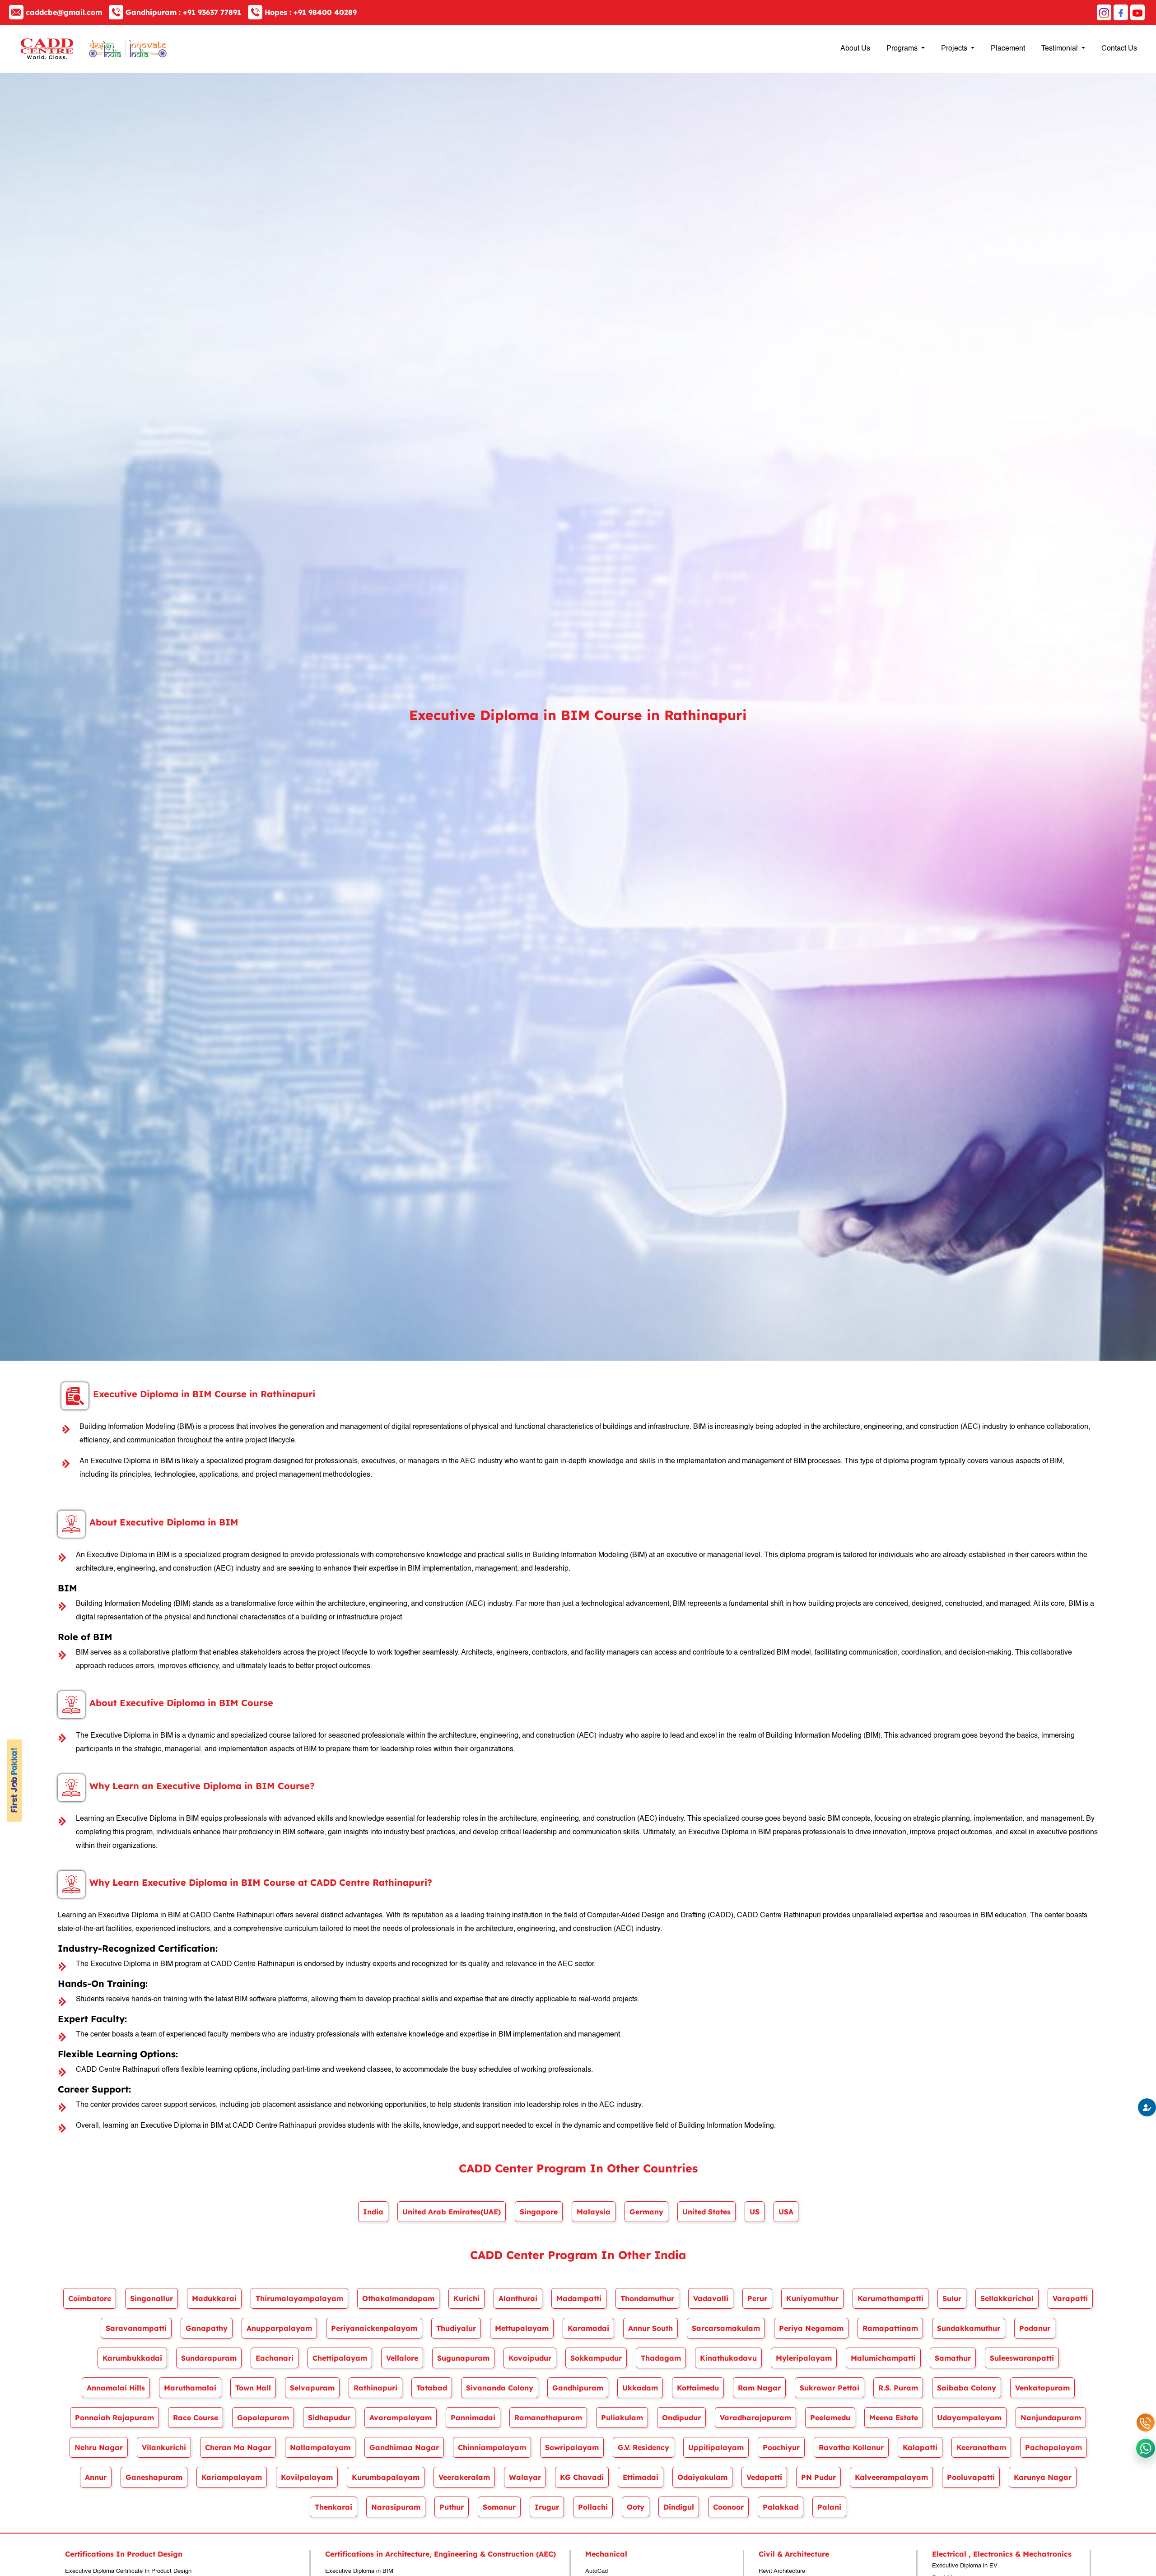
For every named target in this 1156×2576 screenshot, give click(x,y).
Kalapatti (920, 2447)
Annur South (650, 2328)
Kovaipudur (530, 2358)
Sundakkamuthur (969, 2328)
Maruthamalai (190, 2388)
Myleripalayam (804, 2358)
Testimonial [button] (1060, 49)
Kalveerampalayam (891, 2477)
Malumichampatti (883, 2358)
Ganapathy (207, 2328)
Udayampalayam (969, 2418)
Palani (829, 2507)
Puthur (452, 2507)
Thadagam (661, 2358)
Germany (646, 2212)
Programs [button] (903, 49)
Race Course (196, 2418)
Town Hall (253, 2388)
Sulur (952, 2298)
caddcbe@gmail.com (64, 12)
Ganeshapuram (154, 2477)
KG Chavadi (582, 2477)
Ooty (636, 2507)
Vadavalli (711, 2298)
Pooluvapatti (971, 2477)
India (373, 2212)
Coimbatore (90, 2298)
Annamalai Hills (116, 2388)
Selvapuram (312, 2388)
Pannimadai (473, 2418)
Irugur (547, 2507)
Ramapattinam (890, 2328)
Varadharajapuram (755, 2418)
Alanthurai (518, 2298)
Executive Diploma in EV (965, 2566)
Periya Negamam (811, 2328)
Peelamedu (830, 2418)
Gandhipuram (578, 2388)
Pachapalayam (1053, 2447)
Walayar (525, 2477)
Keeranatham (981, 2447)
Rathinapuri (375, 2388)
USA (786, 2212)
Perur (757, 2298)
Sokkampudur (596, 2358)
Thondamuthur (647, 2298)
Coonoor (728, 2507)
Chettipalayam (340, 2358)
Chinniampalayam (492, 2447)
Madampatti (579, 2298)
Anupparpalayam (279, 2328)
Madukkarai (214, 2298)
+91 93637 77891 (183, 12)
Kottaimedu (698, 2388)
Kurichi (466, 2298)
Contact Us (1119, 49)
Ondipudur (681, 2418)
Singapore (539, 2212)
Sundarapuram (209, 2358)
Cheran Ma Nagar (238, 2447)
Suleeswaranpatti (1022, 2358)
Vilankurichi (164, 2447)
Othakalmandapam (398, 2298)
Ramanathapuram (548, 2418)
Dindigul (679, 2507)
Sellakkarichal (1007, 2298)
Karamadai (588, 2328)
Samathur (953, 2358)
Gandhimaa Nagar (404, 2447)
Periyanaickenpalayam (374, 2328)
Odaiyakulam (702, 2477)
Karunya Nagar (1043, 2477)
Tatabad (432, 2388)
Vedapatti (764, 2477)
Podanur (1035, 2328)
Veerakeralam (464, 2477)
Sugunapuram (463, 2358)
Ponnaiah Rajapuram (114, 2418)
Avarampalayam (401, 2418)
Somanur (499, 2507)
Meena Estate (894, 2418)
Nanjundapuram (1051, 2418)
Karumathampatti (890, 2298)
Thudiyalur (456, 2328)
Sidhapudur (329, 2418)
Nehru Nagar (99, 2447)
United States (706, 2212)
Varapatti (1070, 2298)
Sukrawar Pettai (830, 2388)
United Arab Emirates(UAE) (452, 2212)
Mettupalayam (522, 2328)
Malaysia (594, 2212)
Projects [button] (955, 49)
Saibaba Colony (967, 2388)
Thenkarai (333, 2507)
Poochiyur (781, 2447)
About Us (855, 49)
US (755, 2212)
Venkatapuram (1042, 2388)
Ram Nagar (759, 2388)
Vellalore (402, 2358)
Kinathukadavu (728, 2358)
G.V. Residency (643, 2447)
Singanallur (151, 2298)
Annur (96, 2477)
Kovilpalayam (307, 2477)
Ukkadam (640, 2388)
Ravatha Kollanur (851, 2447)
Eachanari (275, 2358)
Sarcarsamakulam (726, 2328)
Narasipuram (396, 2507)
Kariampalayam (232, 2477)
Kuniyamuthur (812, 2298)
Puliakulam (622, 2418)
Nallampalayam (320, 2447)
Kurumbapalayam (386, 2477)
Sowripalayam (572, 2447)
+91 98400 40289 (311, 12)
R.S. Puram (898, 2388)
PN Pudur (818, 2477)
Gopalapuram (263, 2418)
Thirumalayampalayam (299, 2298)
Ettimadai (641, 2477)
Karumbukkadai (132, 2358)
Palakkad (781, 2507)
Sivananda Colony (500, 2388)
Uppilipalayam (716, 2447)
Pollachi (593, 2507)
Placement (1008, 49)
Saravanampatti (136, 2328)
